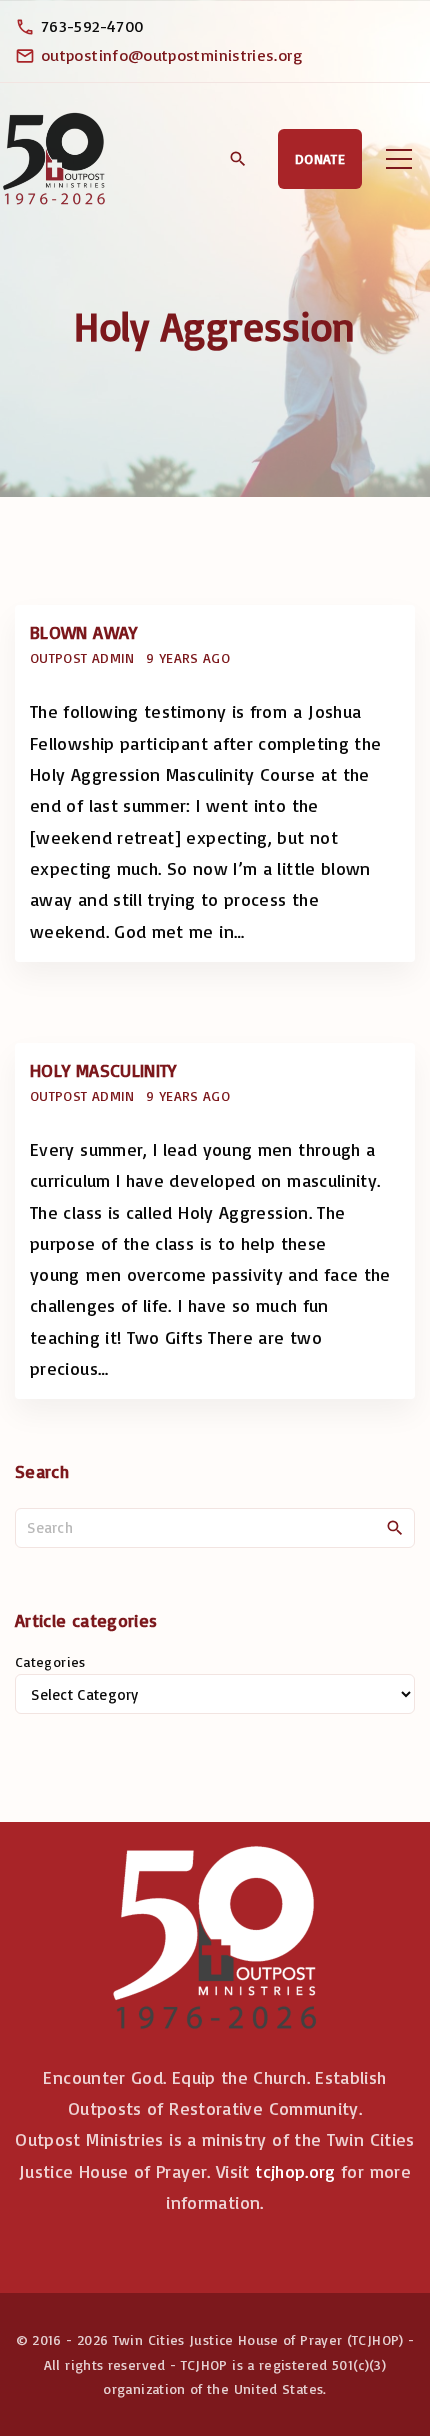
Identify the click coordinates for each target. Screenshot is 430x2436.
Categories (50, 1661)
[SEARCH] (395, 1527)
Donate (320, 158)
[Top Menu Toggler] (399, 159)
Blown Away (84, 632)
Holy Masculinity (103, 1070)
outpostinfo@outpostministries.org (171, 55)
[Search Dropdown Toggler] (237, 160)
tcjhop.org (295, 2171)
